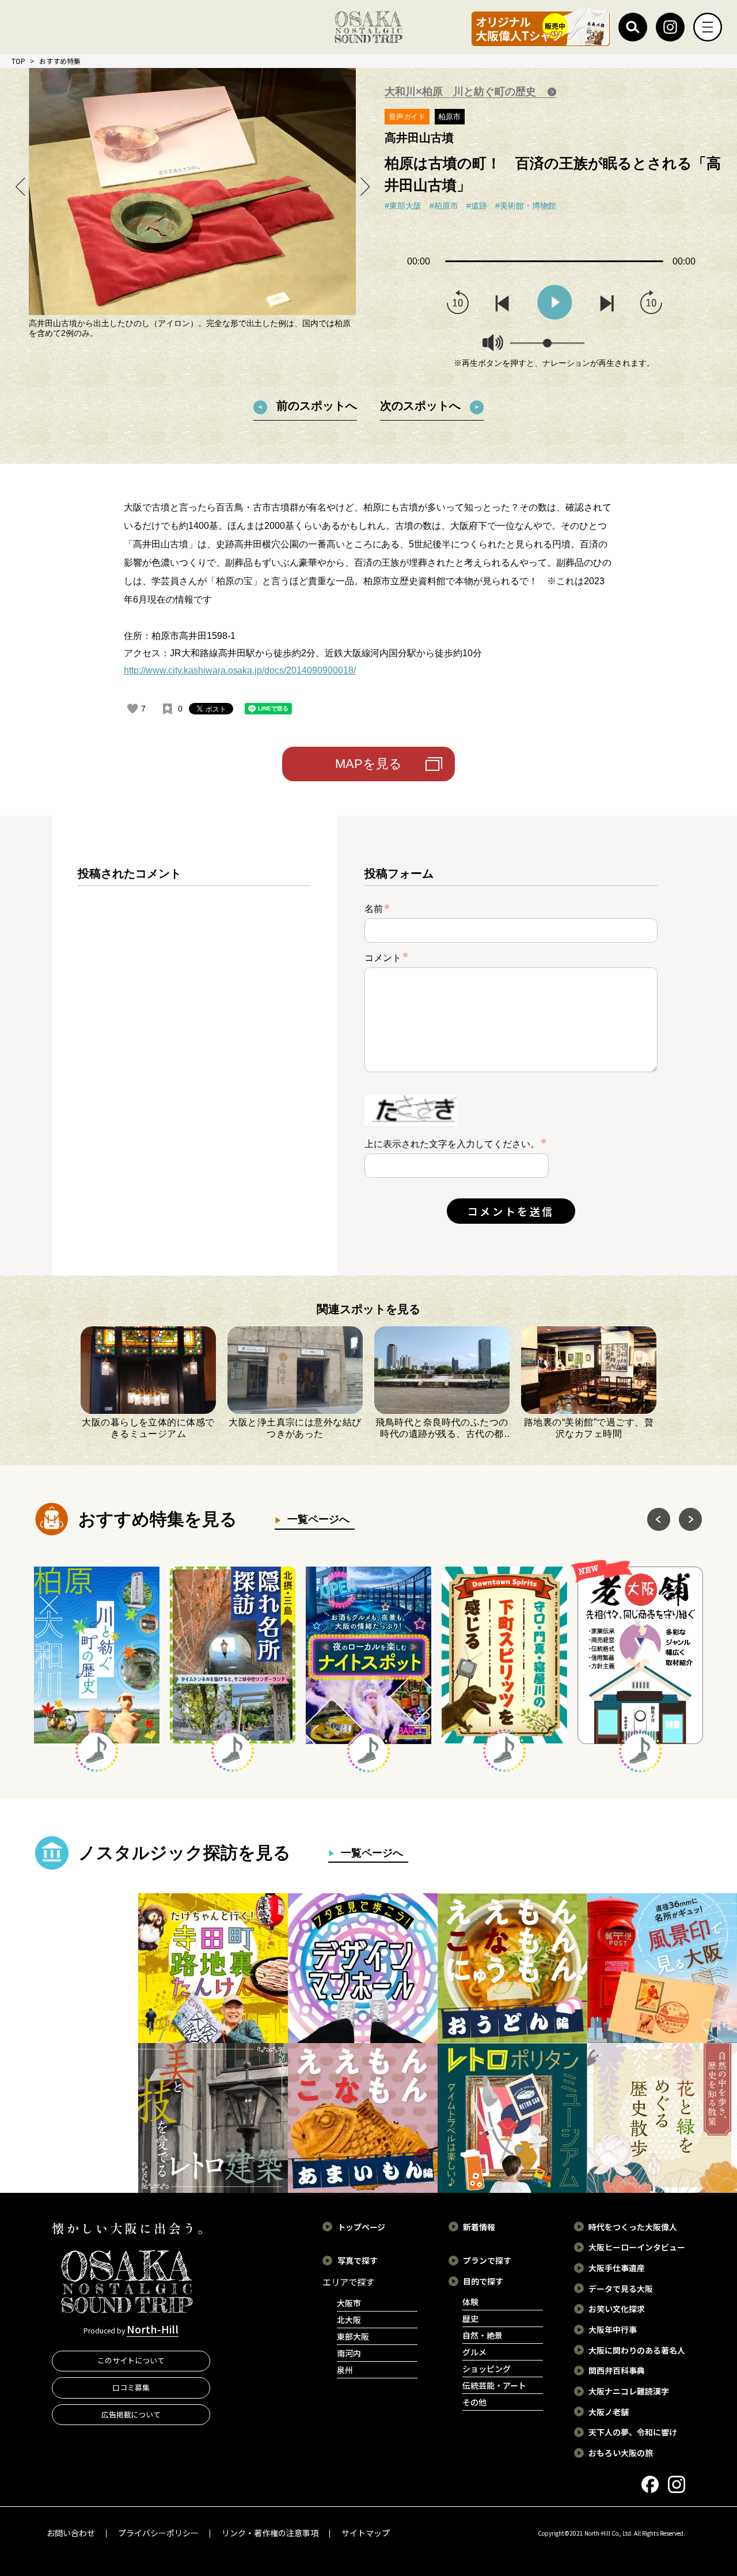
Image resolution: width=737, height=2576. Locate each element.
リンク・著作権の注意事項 (270, 2533)
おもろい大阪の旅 (621, 2453)
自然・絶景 (483, 2335)
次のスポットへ (420, 406)
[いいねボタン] (132, 709)
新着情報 (479, 2227)
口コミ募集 (131, 2387)
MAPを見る (368, 764)
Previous (21, 186)
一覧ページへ (316, 1519)
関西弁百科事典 (617, 2370)
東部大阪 (353, 2336)
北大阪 (349, 2320)
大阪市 (349, 2303)
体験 (470, 2302)
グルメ (474, 2352)
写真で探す (358, 2260)
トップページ (362, 2227)
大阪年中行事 (613, 2329)
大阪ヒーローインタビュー (637, 2247)
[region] (194, 1055)
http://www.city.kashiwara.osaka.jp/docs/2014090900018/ (240, 670)
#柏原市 (444, 206)
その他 (474, 2402)
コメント (386, 957)
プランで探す (487, 2260)
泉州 (345, 2370)
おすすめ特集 (60, 61)
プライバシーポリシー (158, 2533)
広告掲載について (131, 2414)
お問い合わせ (71, 2533)
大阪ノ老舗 (609, 2412)
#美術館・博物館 (526, 206)
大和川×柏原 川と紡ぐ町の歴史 (462, 92)
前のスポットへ (317, 406)
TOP (18, 61)
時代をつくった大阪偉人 (633, 2227)
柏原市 (449, 117)
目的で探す (483, 2281)
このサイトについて (131, 2360)
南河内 (349, 2353)
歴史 (470, 2318)
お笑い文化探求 (617, 2309)
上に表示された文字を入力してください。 (452, 1144)
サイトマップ (366, 2533)
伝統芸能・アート (494, 2385)
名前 (377, 909)
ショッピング (487, 2369)
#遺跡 (477, 206)
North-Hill (153, 2329)
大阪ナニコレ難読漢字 (629, 2391)
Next (364, 186)
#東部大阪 (403, 206)
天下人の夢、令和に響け (633, 2432)
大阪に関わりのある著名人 (637, 2350)
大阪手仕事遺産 (617, 2268)
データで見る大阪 (621, 2288)
